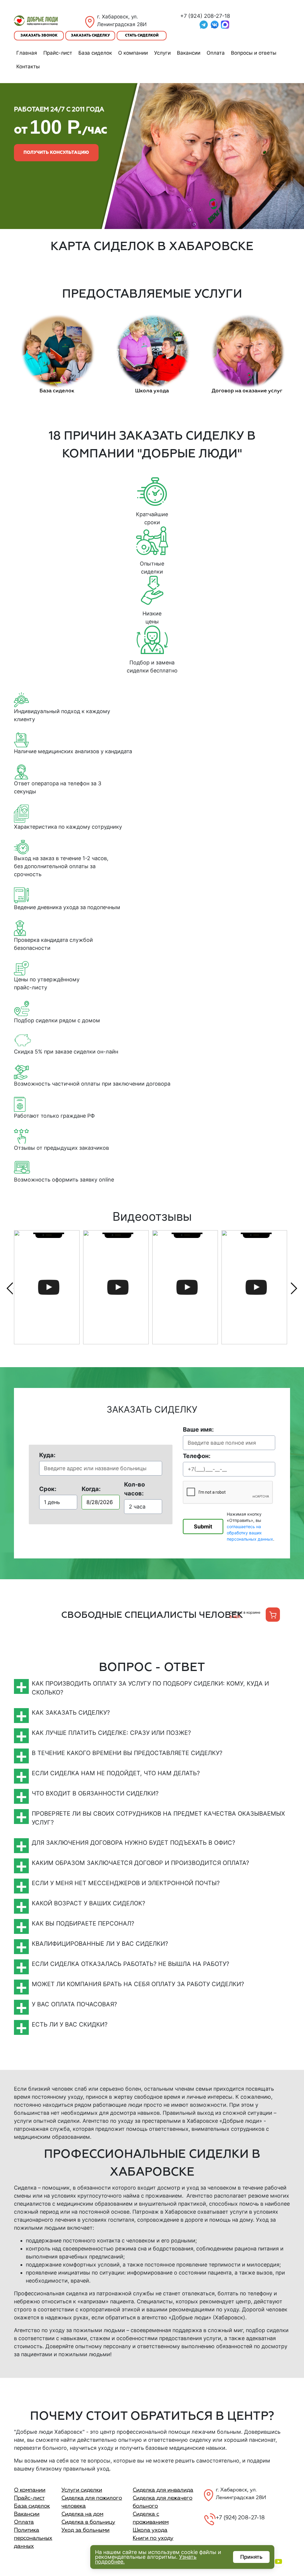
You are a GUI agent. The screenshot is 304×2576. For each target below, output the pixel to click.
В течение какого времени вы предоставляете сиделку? (127, 1753)
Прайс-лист (58, 53)
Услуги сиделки (82, 2490)
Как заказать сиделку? (71, 1713)
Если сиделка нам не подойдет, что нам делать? (116, 1773)
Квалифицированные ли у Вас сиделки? (100, 1944)
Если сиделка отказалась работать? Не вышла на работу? (130, 1964)
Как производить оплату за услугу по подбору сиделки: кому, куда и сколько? (150, 1688)
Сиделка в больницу (88, 2522)
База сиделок (95, 53)
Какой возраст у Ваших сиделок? (88, 1903)
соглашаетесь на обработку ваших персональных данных (250, 1533)
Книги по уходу (153, 2538)
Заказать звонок (39, 36)
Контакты (28, 67)
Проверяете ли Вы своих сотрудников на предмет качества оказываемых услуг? (158, 1818)
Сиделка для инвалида (163, 2490)
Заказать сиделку (90, 36)
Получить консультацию (56, 153)
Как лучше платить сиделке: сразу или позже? (111, 1733)
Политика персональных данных (33, 2538)
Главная (27, 53)
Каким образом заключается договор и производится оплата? (140, 1863)
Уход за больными (85, 2530)
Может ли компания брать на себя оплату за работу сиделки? (138, 1984)
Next (294, 1288)
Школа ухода (150, 2530)
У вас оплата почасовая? (74, 2004)
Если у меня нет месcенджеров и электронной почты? (126, 1883)
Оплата (216, 53)
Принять (251, 2557)
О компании (133, 53)
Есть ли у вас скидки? (70, 2024)
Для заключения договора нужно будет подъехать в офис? (133, 1843)
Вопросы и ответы (254, 53)
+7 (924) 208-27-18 (205, 16)
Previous (10, 1288)
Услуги (162, 53)
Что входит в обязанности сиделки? (95, 1793)
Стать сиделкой (142, 36)
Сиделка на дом (82, 2514)
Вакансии (189, 53)
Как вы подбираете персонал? (83, 1923)
